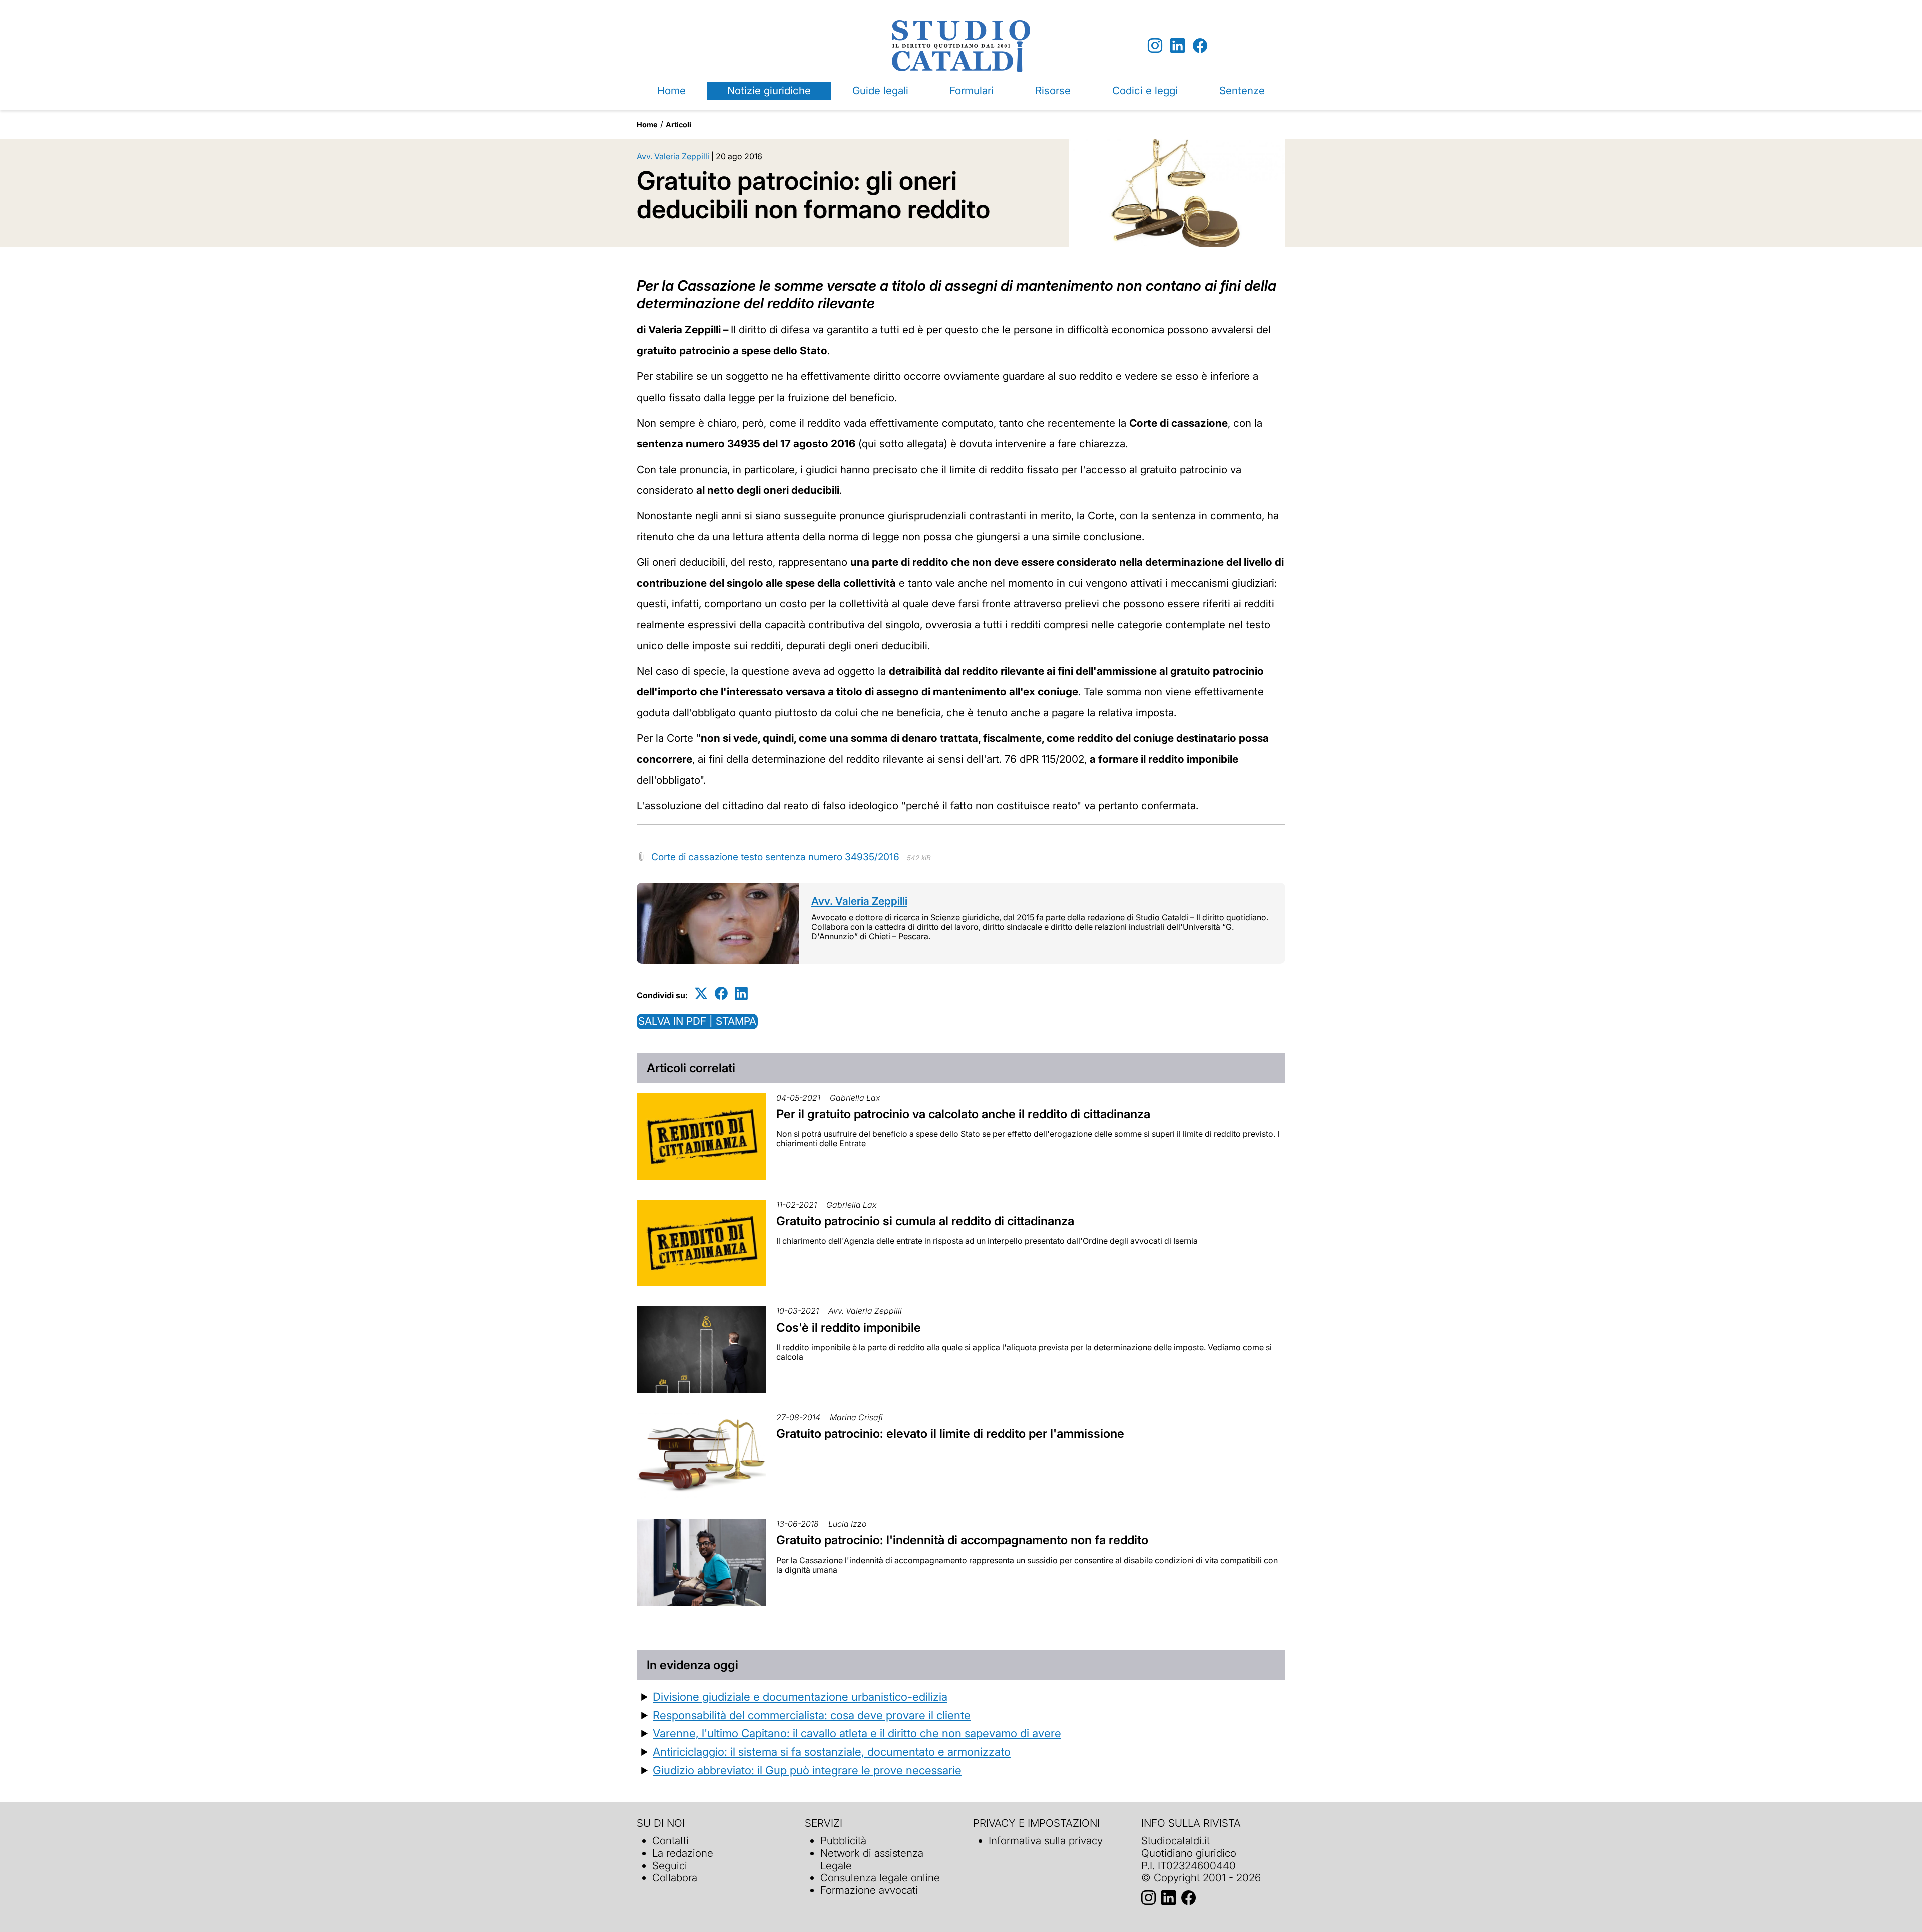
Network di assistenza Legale (872, 1859)
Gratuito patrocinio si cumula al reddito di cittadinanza (925, 1221)
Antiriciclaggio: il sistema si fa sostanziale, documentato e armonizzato (832, 1752)
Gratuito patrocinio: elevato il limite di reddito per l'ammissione (950, 1434)
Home (671, 90)
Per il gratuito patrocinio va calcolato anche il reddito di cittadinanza (963, 1114)
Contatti (670, 1841)
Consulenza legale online (880, 1878)
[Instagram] (1155, 46)
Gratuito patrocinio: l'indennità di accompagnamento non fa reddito (962, 1540)
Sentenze (1242, 90)
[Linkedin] (1177, 46)
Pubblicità (843, 1841)
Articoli (678, 124)
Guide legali (880, 90)
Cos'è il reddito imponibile (849, 1327)
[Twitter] (701, 994)
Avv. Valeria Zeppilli (673, 156)
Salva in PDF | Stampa (697, 1021)
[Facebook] (1200, 46)
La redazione (683, 1853)
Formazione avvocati (869, 1890)
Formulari (972, 90)
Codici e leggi (1145, 90)
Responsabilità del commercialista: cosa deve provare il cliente (812, 1715)
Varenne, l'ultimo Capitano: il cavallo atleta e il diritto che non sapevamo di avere (857, 1733)
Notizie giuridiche (769, 90)
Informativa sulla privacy (1046, 1841)
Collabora (675, 1878)
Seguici (670, 1866)
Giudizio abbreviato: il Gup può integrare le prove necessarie (807, 1770)
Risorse (1053, 90)
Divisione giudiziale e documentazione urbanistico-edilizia (800, 1696)
